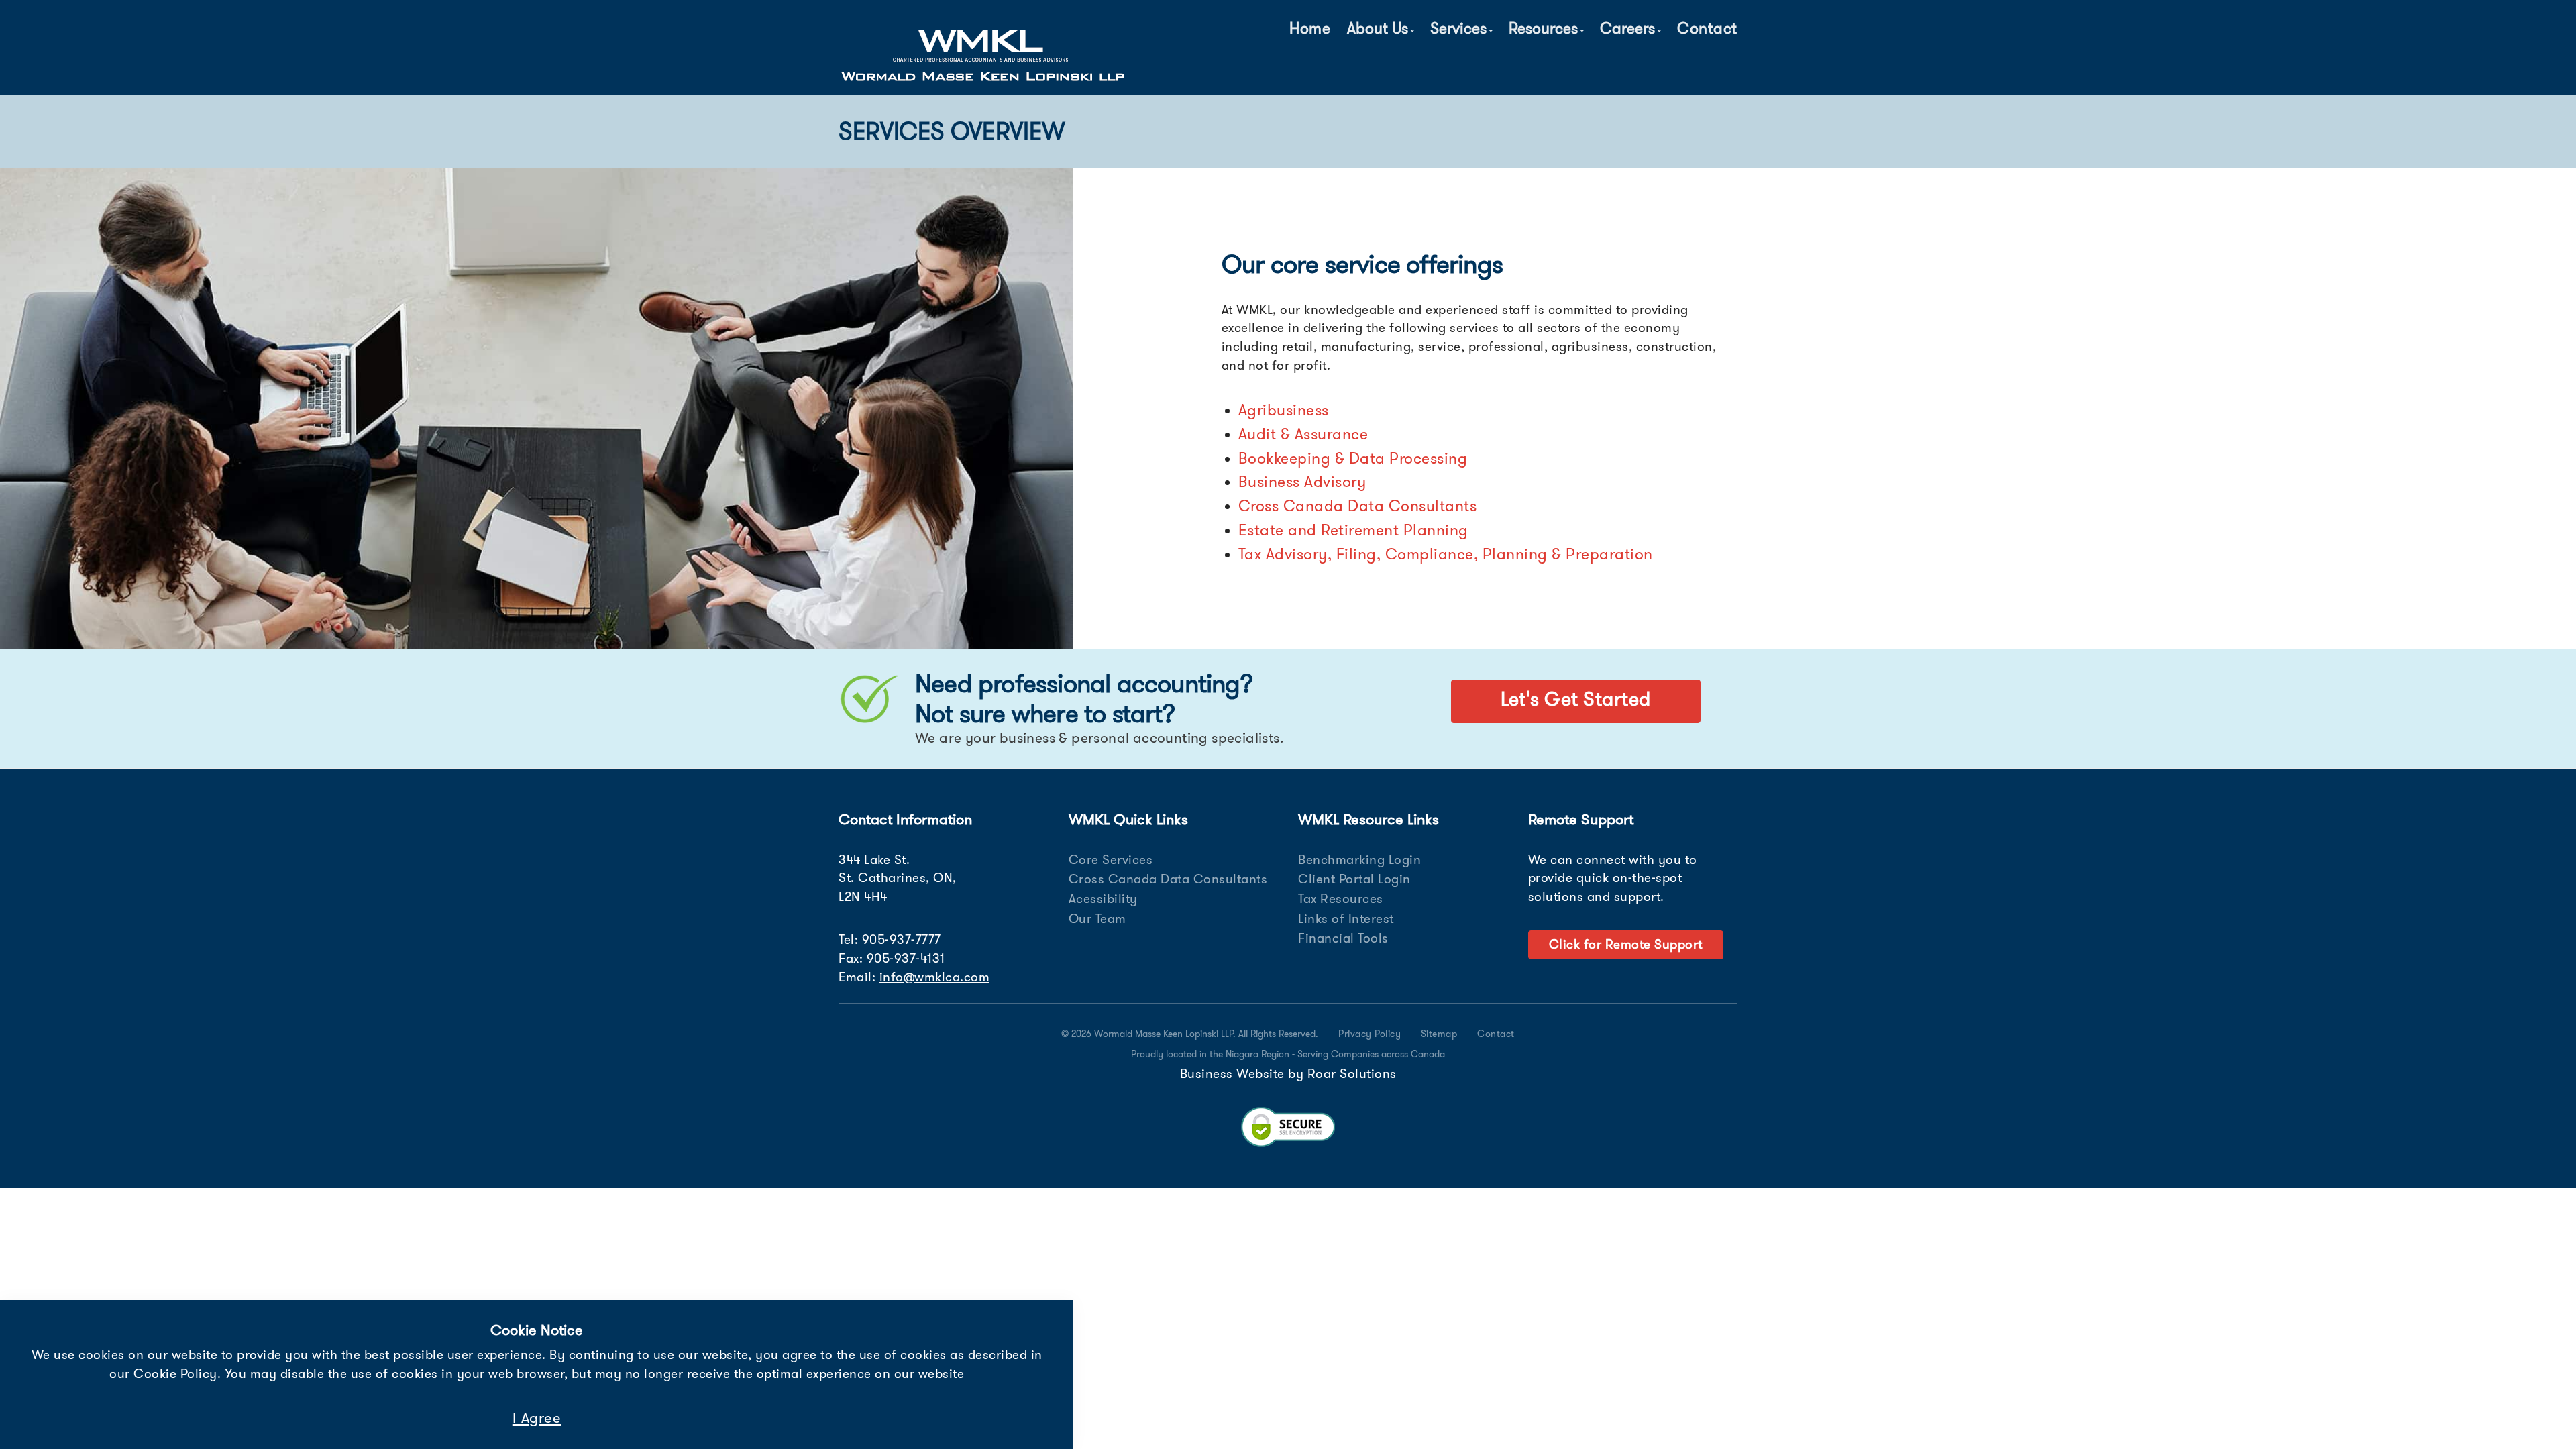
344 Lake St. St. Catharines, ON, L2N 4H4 (898, 878)
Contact (1707, 28)
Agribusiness (1284, 410)
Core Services (1111, 860)
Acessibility (1103, 899)
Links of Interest (1346, 919)
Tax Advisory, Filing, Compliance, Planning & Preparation (1446, 554)
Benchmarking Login (1359, 860)
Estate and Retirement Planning (1353, 530)
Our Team (1097, 919)
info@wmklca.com (935, 977)
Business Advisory (1302, 482)
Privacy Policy (1370, 1034)
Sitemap (1439, 1034)
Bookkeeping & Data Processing (1353, 458)
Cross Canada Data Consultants (1358, 506)
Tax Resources (1341, 899)
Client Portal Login (1354, 879)
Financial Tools (1343, 938)
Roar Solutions (1352, 1074)
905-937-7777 (902, 940)
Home (1310, 28)
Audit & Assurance (1303, 434)
